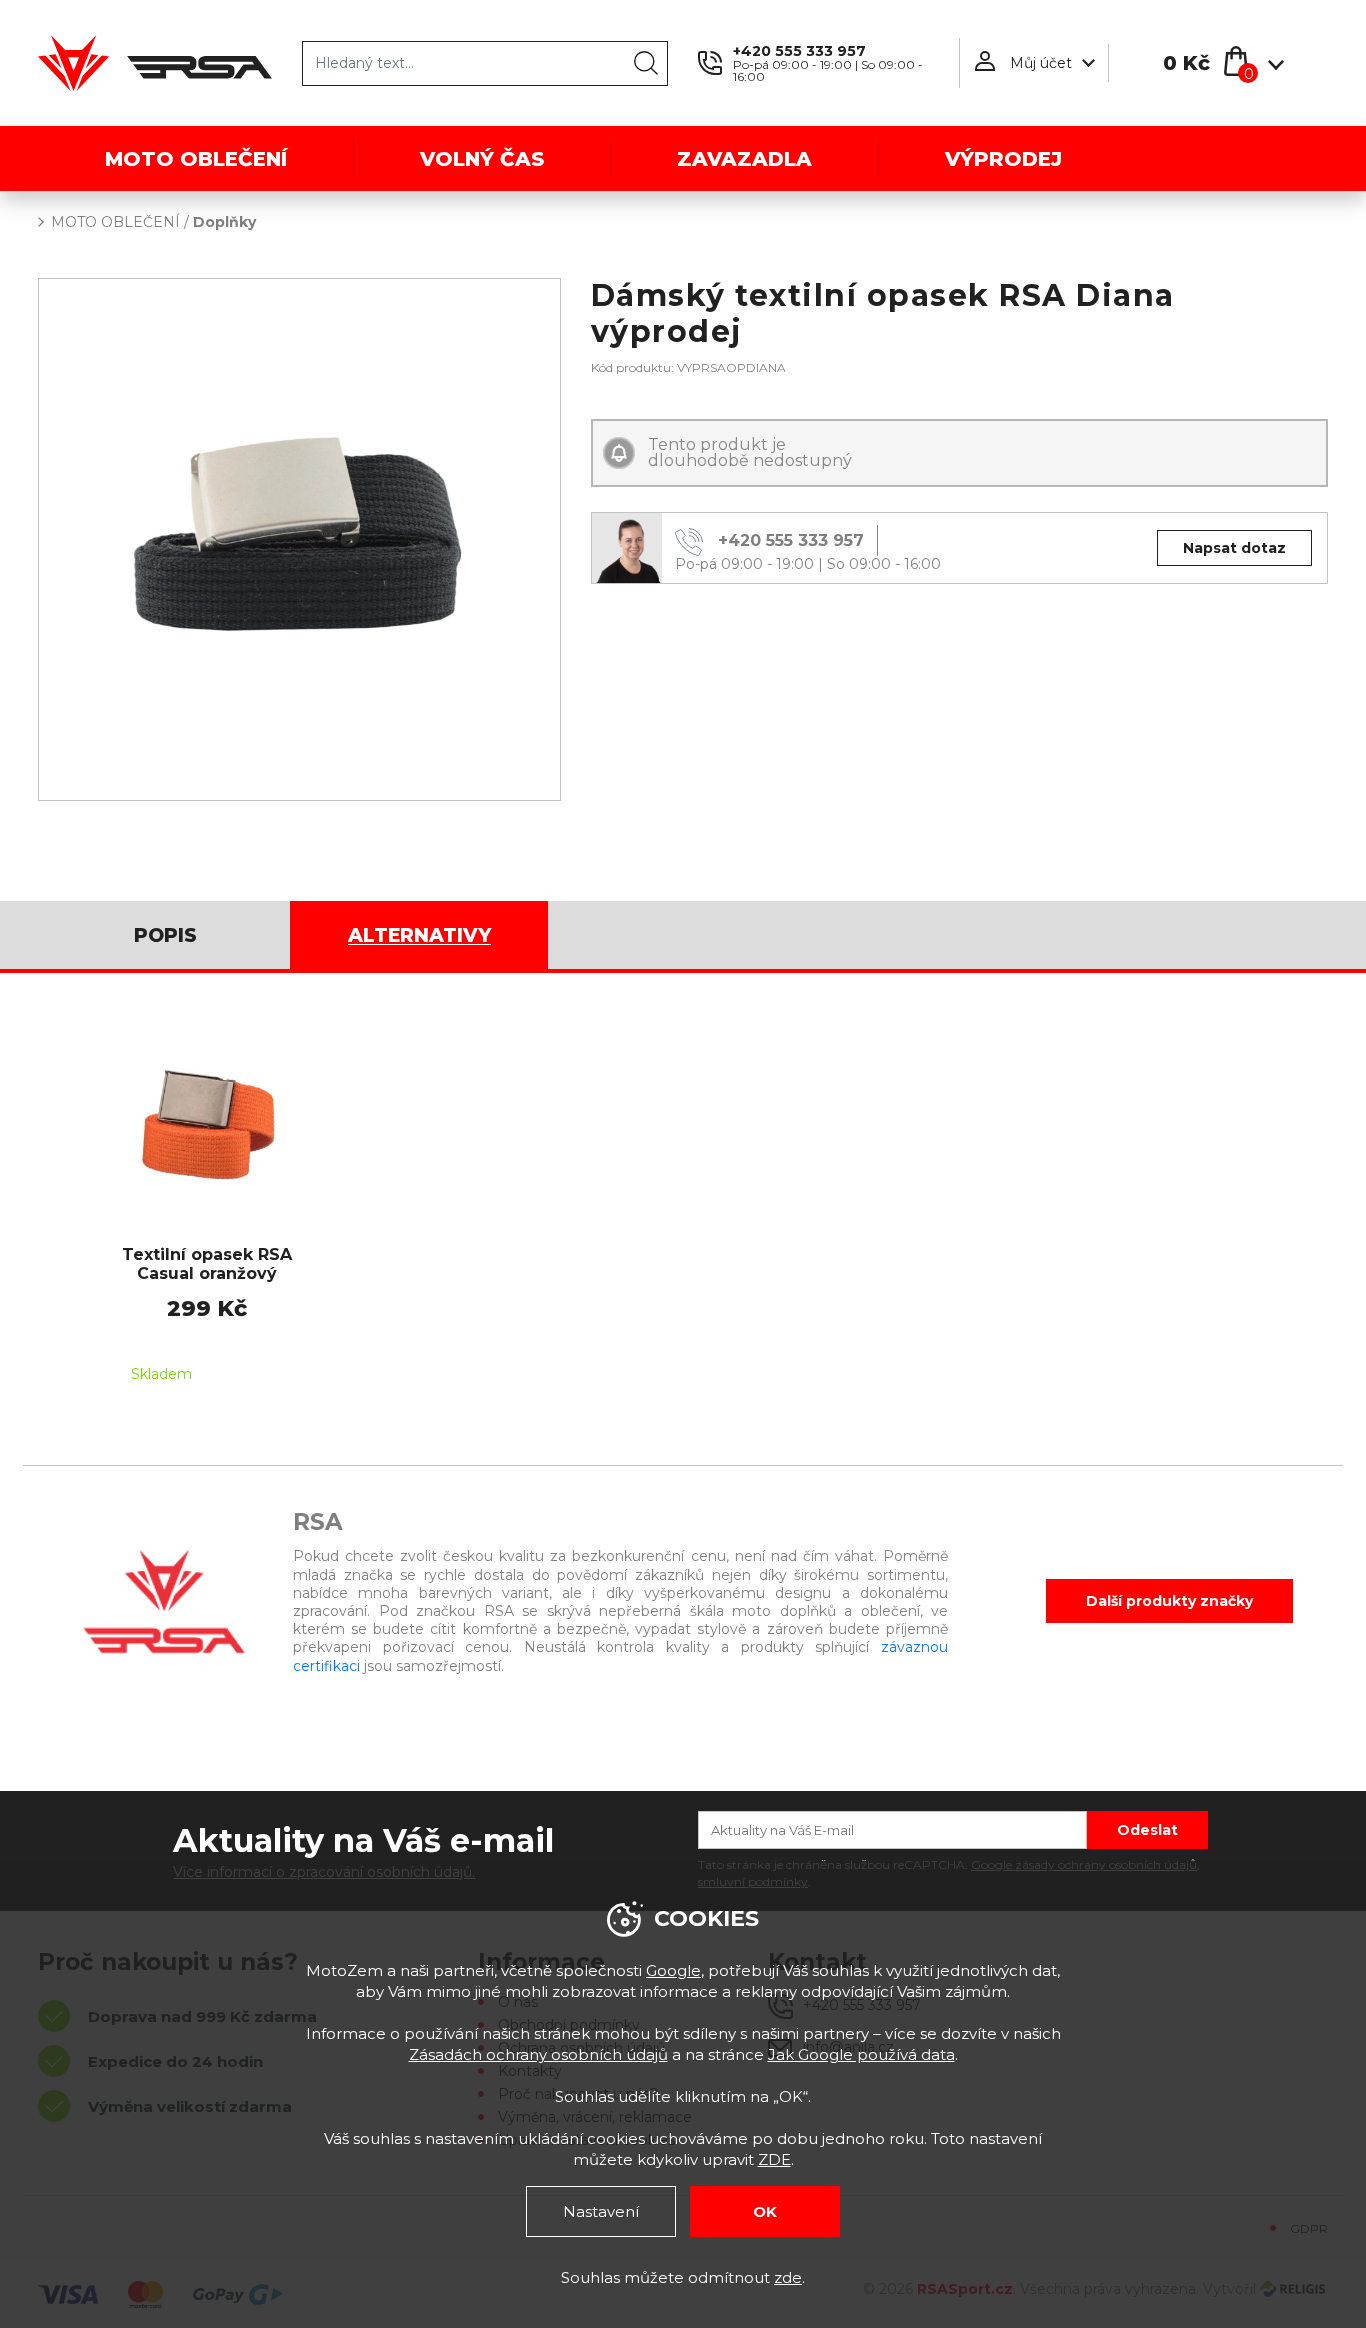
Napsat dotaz (1234, 548)
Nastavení (601, 2211)
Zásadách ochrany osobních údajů (538, 2054)
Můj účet (1041, 63)
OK (765, 2211)
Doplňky (224, 222)
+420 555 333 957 (799, 51)
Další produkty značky (1169, 1601)
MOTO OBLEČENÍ (115, 222)
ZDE (774, 2159)
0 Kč (1186, 63)
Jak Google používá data (861, 2054)
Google (673, 1970)
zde (788, 2277)
